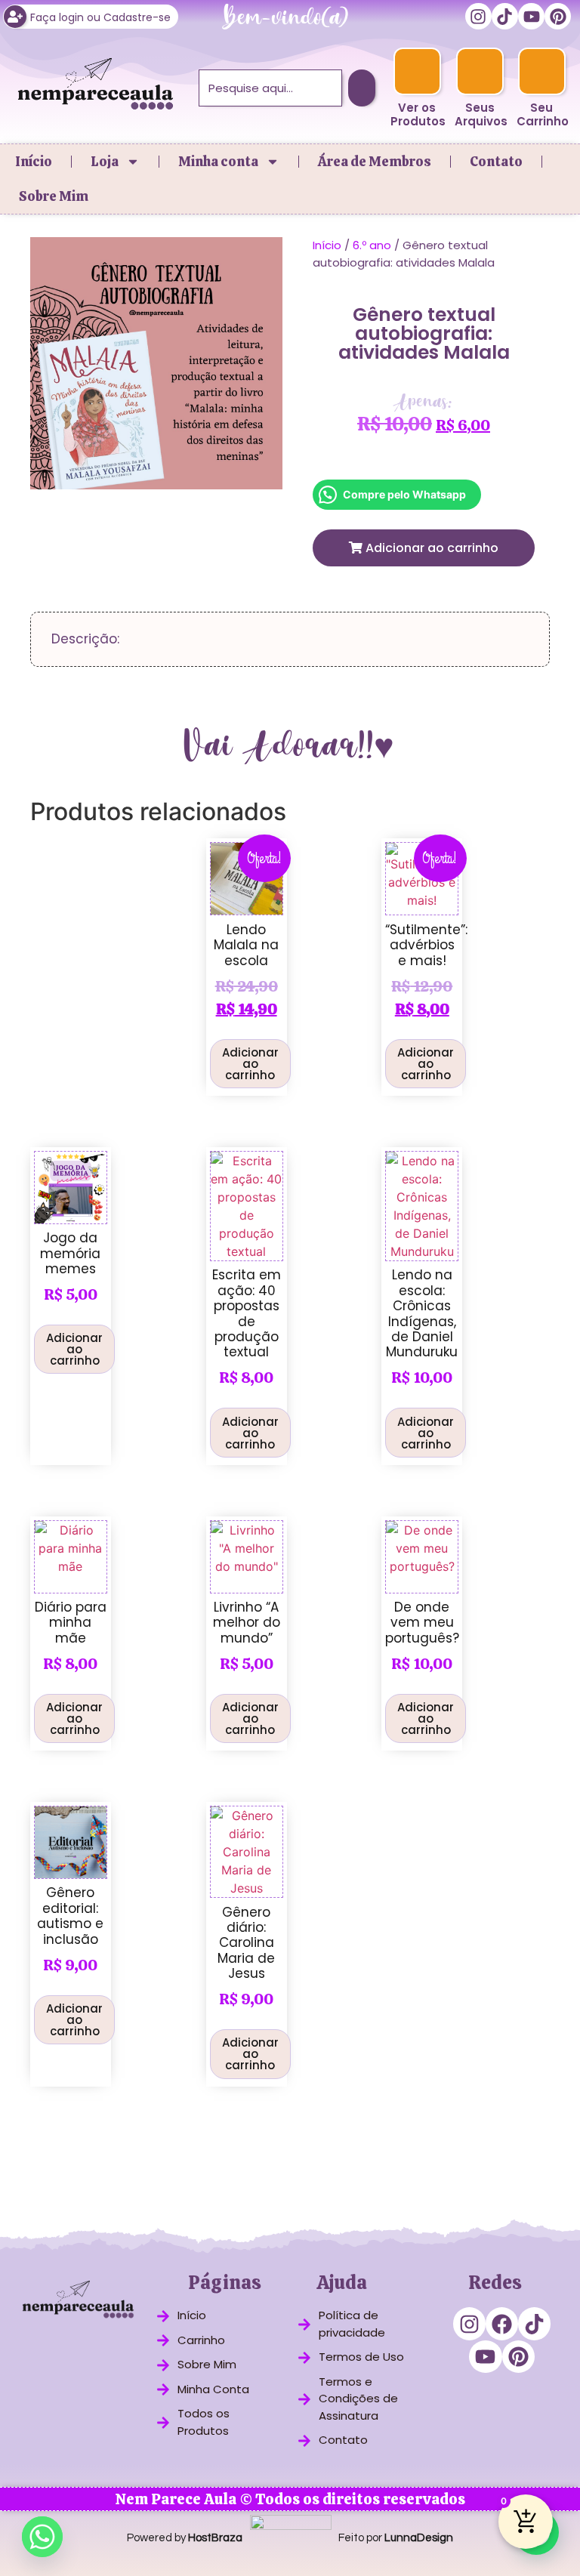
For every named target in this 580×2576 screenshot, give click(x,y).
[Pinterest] (558, 16)
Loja (105, 161)
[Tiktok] (505, 16)
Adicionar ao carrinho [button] (250, 1064)
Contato (496, 161)
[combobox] (270, 88)
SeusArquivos (481, 114)
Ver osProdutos (418, 114)
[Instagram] (478, 16)
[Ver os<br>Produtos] (416, 71)
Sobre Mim (54, 196)
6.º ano (372, 245)
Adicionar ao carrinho (430, 548)
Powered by (185, 2538)
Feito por (396, 2538)
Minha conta (218, 161)
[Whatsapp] (42, 2537)
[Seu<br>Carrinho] (542, 71)
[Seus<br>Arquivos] (480, 71)
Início (34, 161)
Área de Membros (375, 161)
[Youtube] (531, 16)
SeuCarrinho (543, 114)
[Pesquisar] (362, 88)
